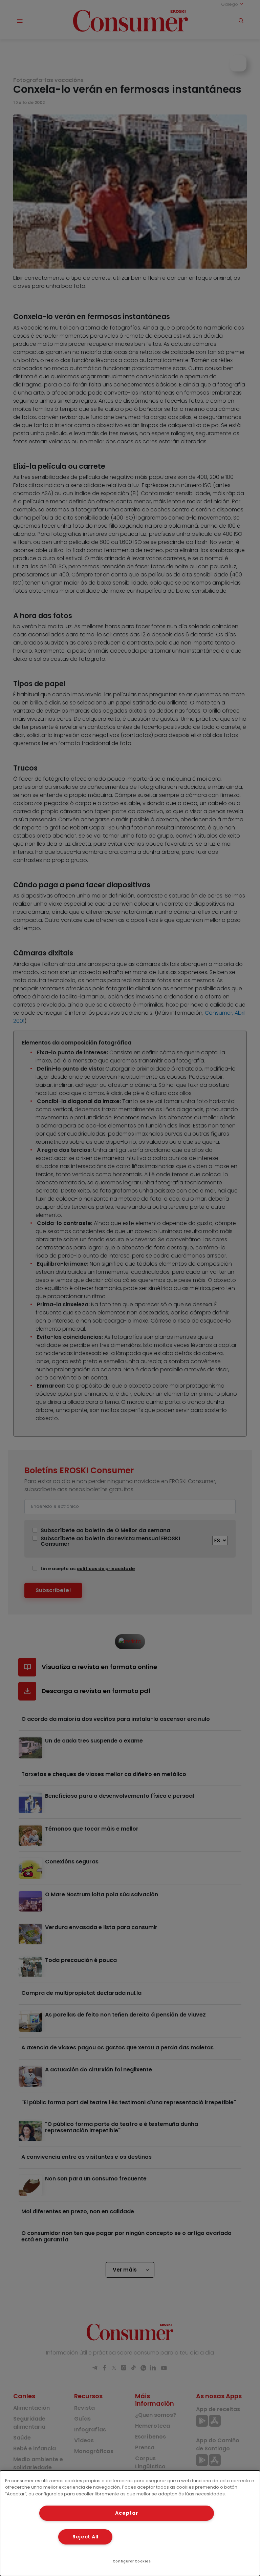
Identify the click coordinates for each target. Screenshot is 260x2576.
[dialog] (130, 2523)
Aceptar (126, 2513)
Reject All (85, 2537)
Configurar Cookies (132, 2561)
